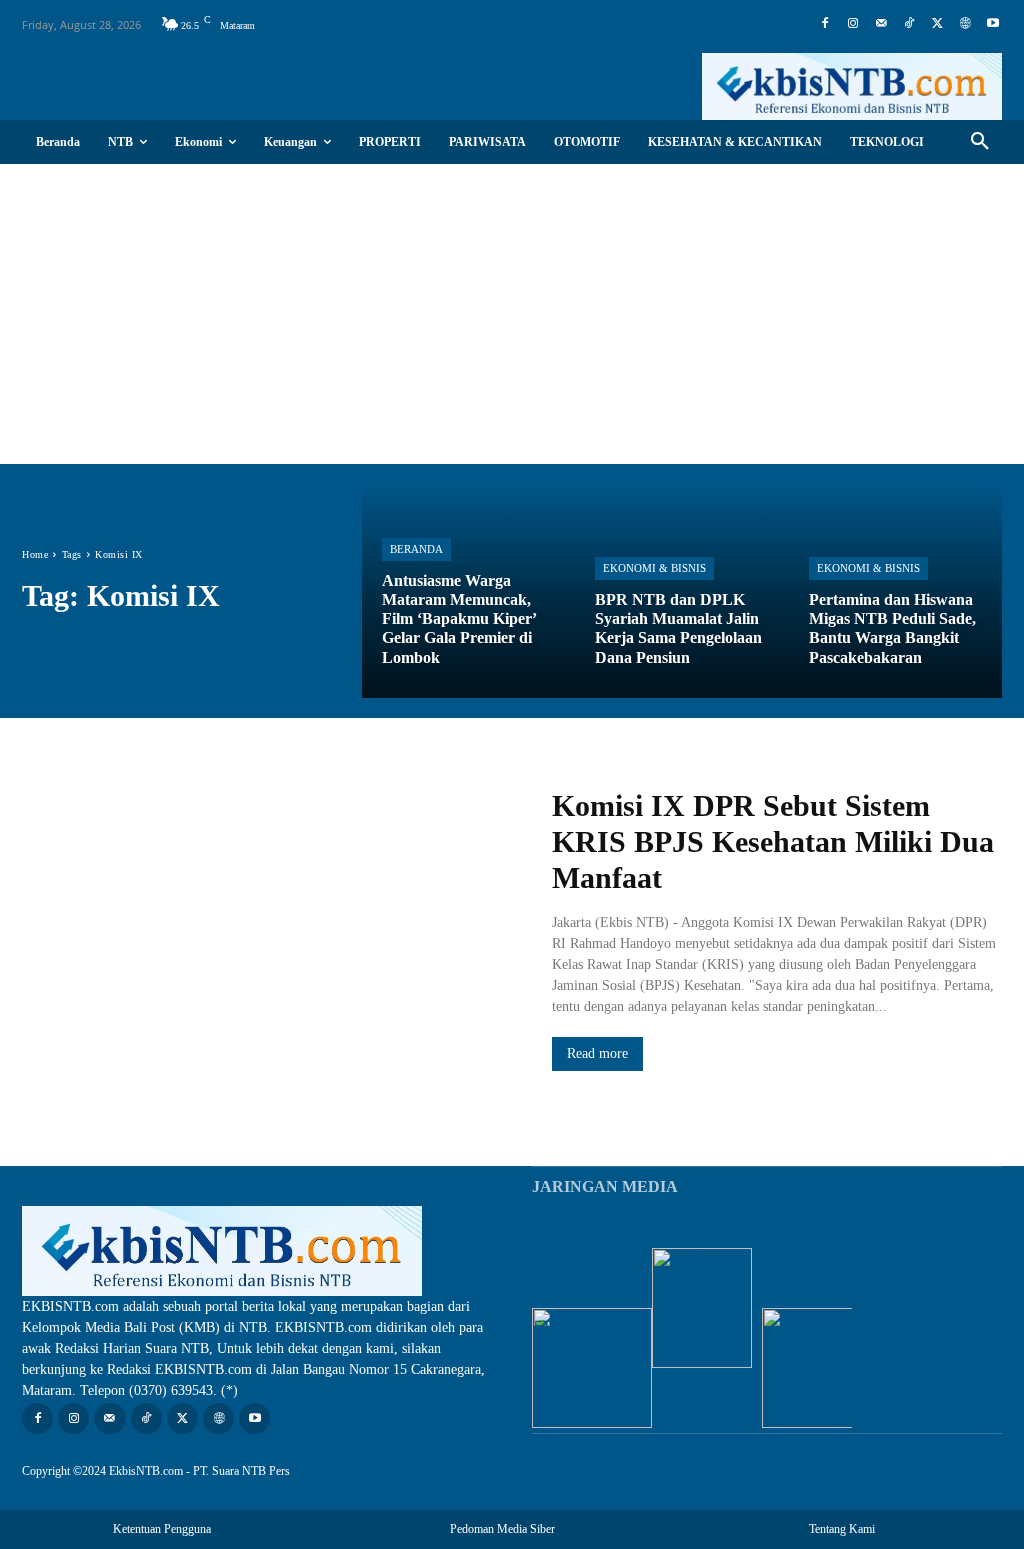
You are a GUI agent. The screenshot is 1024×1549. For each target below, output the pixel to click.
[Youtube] (993, 24)
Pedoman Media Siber (502, 1529)
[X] (937, 24)
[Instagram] (853, 24)
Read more (597, 1053)
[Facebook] (825, 24)
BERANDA (416, 549)
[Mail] (881, 24)
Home (35, 554)
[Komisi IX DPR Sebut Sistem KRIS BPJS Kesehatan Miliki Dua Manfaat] (267, 929)
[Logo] (852, 86)
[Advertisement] (512, 314)
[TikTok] (909, 24)
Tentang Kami (842, 1529)
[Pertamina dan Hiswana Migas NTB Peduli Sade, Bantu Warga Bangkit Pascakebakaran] (895, 590)
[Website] (965, 24)
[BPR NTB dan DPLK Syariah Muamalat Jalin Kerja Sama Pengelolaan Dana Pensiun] (681, 590)
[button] (980, 142)
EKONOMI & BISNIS (654, 568)
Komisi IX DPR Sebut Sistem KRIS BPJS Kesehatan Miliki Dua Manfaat (773, 841)
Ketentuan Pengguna (162, 1529)
